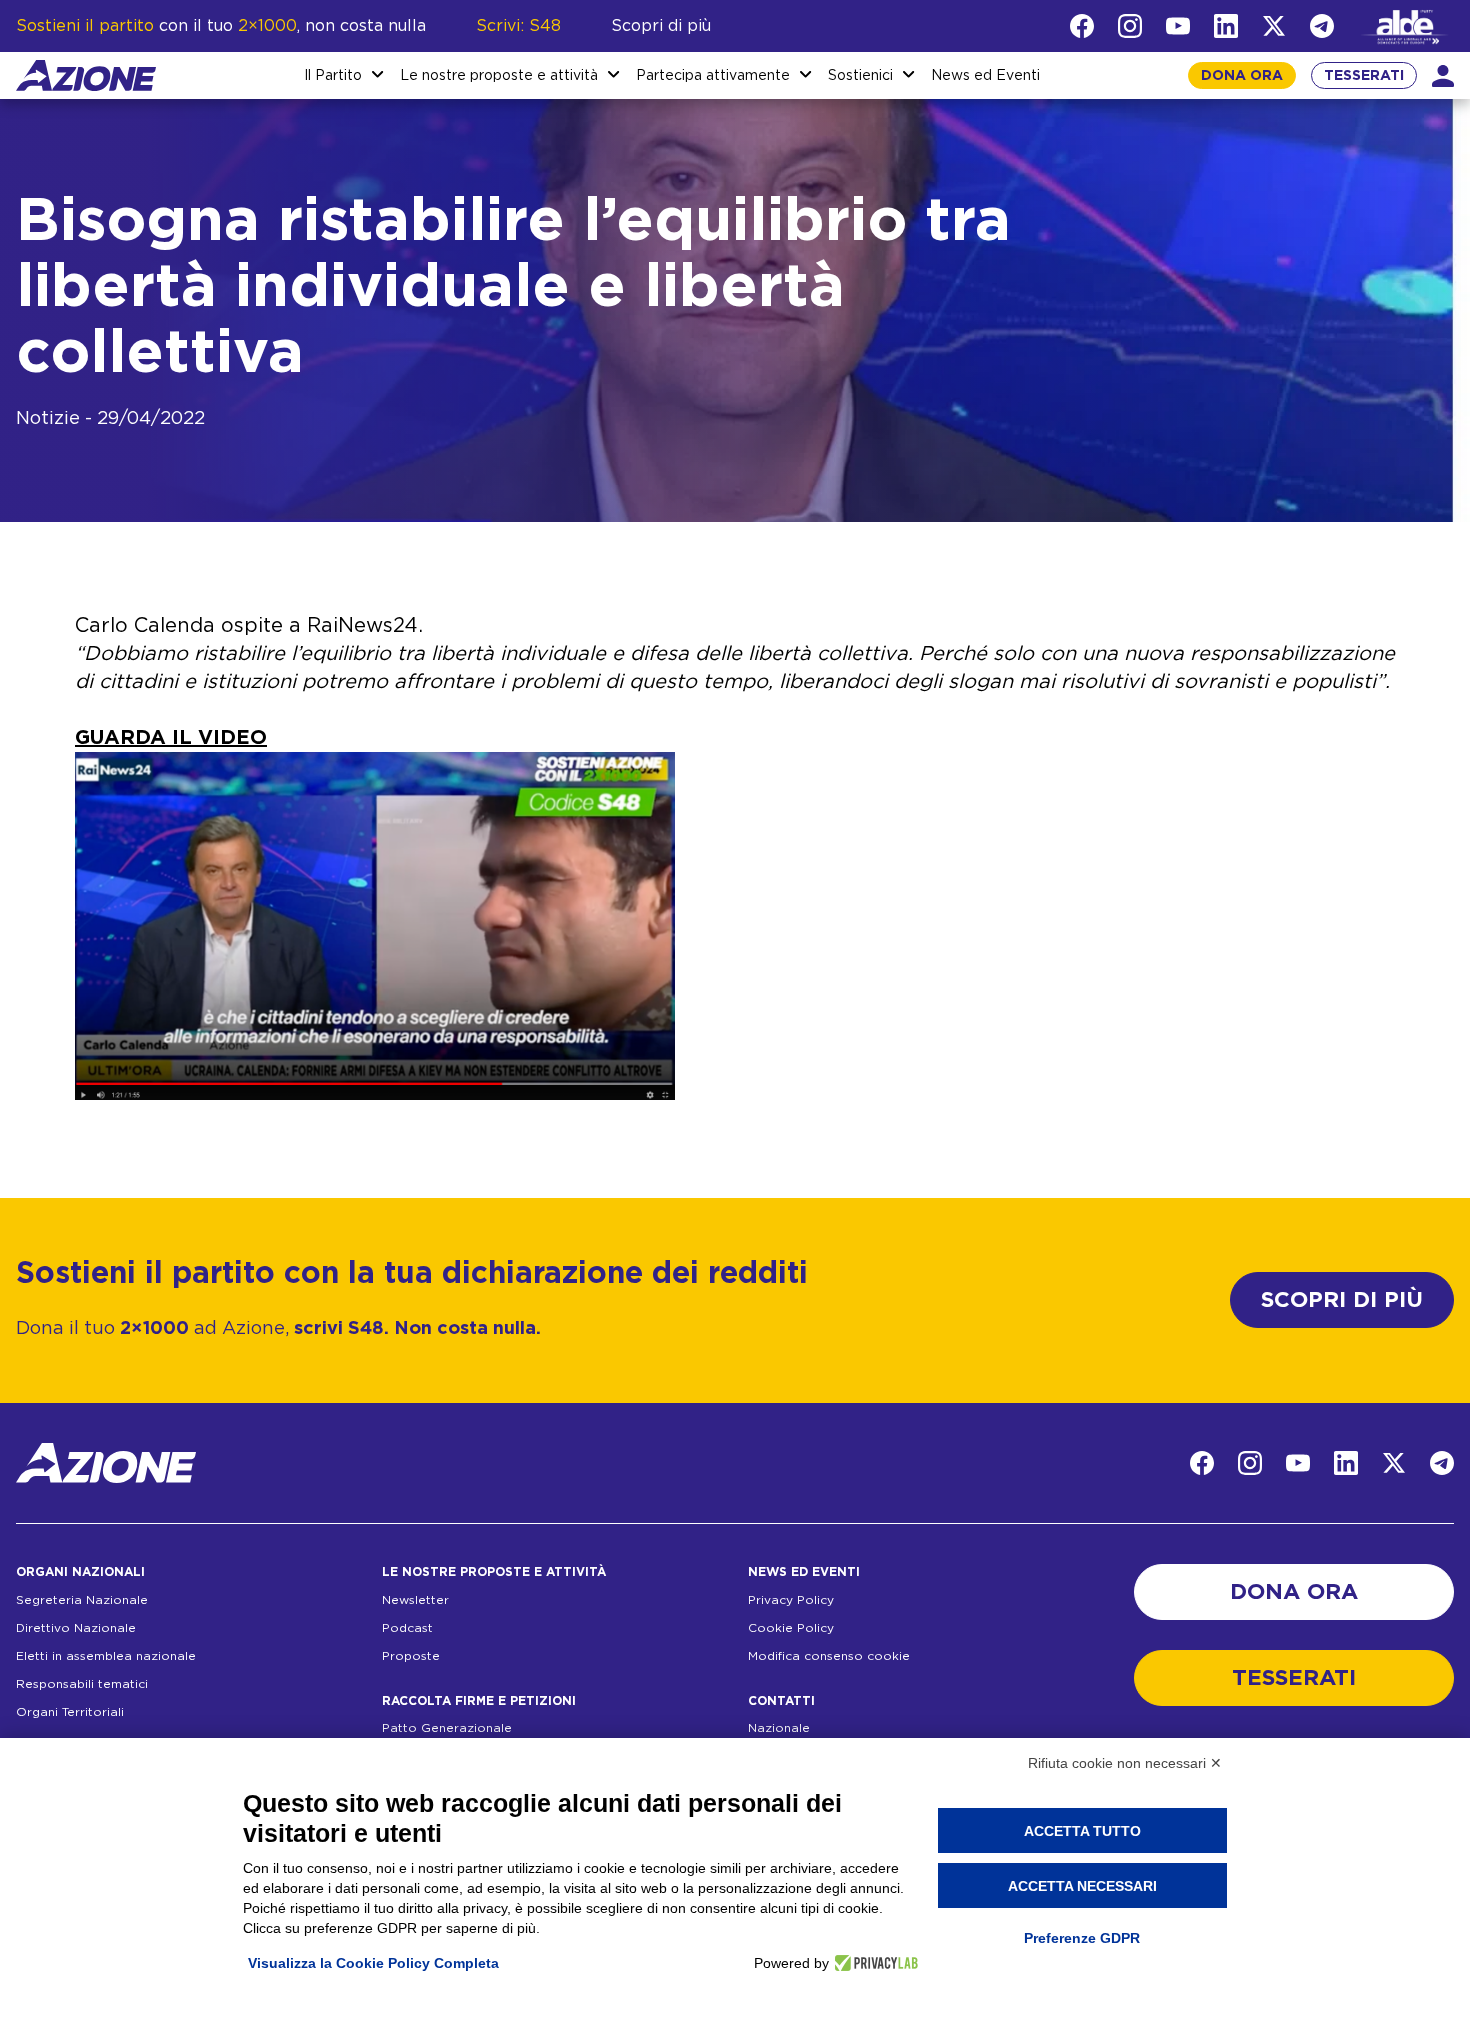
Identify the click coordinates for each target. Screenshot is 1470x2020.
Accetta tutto (1082, 1831)
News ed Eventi (985, 76)
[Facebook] (1082, 26)
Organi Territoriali (70, 1712)
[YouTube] (1178, 26)
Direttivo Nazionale (76, 1628)
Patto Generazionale (447, 1728)
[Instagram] (1130, 26)
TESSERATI (1364, 76)
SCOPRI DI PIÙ (1342, 1300)
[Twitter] (1274, 26)
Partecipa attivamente (713, 76)
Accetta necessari (1082, 1886)
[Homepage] (86, 75)
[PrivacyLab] (873, 1963)
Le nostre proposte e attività (499, 76)
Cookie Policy (791, 1628)
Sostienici (860, 76)
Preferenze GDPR (1082, 1938)
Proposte (411, 1656)
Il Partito (333, 76)
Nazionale (779, 1728)
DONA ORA (1242, 76)
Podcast (407, 1628)
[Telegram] (1322, 26)
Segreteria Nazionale (82, 1600)
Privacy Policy (791, 1600)
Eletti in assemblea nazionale (106, 1656)
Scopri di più (661, 26)
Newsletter (415, 1600)
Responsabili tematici (82, 1684)
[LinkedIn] (1226, 26)
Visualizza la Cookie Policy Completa (373, 1963)
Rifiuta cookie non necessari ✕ (1125, 1763)
